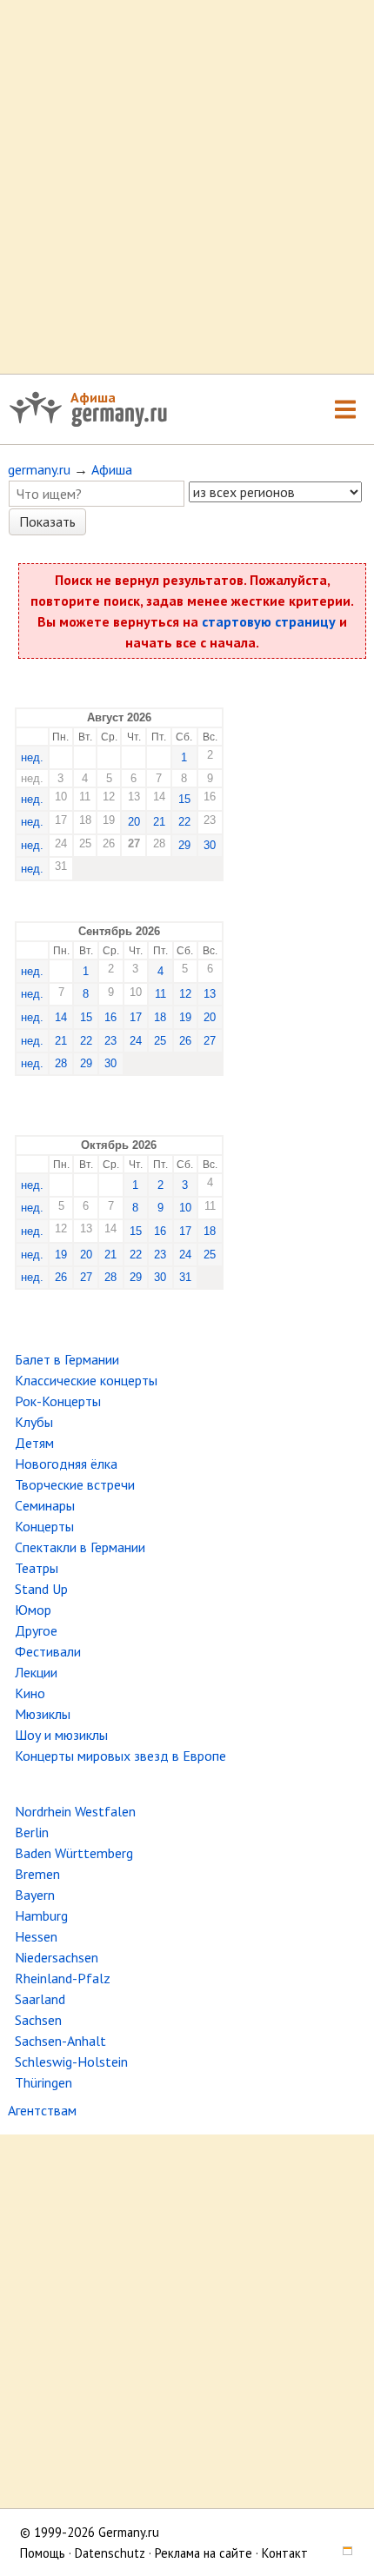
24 (136, 1041)
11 (160, 994)
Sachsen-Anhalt (60, 2041)
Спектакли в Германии (80, 1547)
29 (184, 845)
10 (185, 1208)
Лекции (36, 1672)
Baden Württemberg (74, 1853)
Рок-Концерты (58, 1401)
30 (210, 845)
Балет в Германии (67, 1359)
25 (160, 1041)
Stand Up (41, 1589)
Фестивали (48, 1651)
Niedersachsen (57, 1957)
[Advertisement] (187, 187)
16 (110, 1017)
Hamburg (41, 1915)
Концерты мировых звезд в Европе (120, 1756)
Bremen (37, 1874)
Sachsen (38, 2020)
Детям (34, 1443)
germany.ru (39, 469)
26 (185, 1041)
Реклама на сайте (204, 2553)
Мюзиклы (43, 1714)
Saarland (40, 1999)
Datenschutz (110, 2553)
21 (159, 822)
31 (185, 1277)
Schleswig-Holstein (71, 2061)
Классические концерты (86, 1380)
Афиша (93, 397)
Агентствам (42, 2110)
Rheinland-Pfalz (63, 1978)
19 (185, 1017)
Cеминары (45, 1505)
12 (185, 994)
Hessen (36, 1936)
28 (61, 1063)
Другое (36, 1630)
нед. (32, 757)
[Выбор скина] (342, 2553)
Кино (30, 1693)
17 (136, 1017)
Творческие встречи (75, 1484)
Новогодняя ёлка (66, 1464)
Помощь (43, 2553)
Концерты (44, 1526)
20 (134, 822)
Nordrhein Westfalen (75, 1811)
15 (184, 799)
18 (160, 1017)
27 (210, 1041)
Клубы (34, 1422)
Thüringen (43, 2082)
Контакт (285, 2553)
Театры (37, 1568)
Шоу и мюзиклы (61, 1735)
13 (210, 994)
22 (184, 822)
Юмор (33, 1610)
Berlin (32, 1832)
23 (110, 1041)
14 (61, 1017)
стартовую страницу (269, 621)
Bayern (35, 1895)
